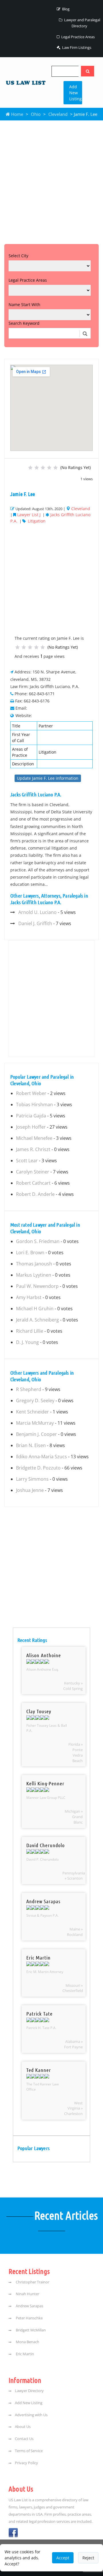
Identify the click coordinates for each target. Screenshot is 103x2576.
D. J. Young (27, 1342)
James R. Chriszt (33, 1149)
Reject (88, 2558)
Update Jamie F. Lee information (48, 778)
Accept (63, 2558)
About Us (23, 2427)
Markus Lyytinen (34, 1275)
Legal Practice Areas (78, 37)
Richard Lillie (30, 1331)
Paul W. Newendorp (37, 1286)
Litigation (37, 521)
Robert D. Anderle (35, 1194)
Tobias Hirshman (34, 1104)
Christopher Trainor (32, 2282)
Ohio (36, 114)
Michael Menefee (34, 1138)
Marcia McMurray (35, 1423)
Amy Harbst (29, 1297)
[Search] (88, 71)
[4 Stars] (49, 468)
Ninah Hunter (27, 2294)
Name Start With (24, 305)
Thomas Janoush (34, 1264)
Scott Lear (27, 1161)
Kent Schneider (32, 1412)
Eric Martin (24, 2354)
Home (17, 114)
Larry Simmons (32, 1479)
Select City (18, 256)
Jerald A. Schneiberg (37, 1320)
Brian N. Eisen (31, 1445)
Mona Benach (27, 2342)
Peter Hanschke (29, 2318)
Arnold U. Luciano (37, 912)
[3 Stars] (43, 468)
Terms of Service (29, 2451)
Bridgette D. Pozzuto (38, 1468)
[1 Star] (30, 468)
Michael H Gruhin (35, 1309)
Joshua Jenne (30, 1490)
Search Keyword (24, 323)
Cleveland (58, 114)
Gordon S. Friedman (38, 1241)
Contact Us (24, 2439)
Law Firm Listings (76, 47)
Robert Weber (31, 1093)
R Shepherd (29, 1389)
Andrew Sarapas (29, 2306)
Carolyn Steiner (33, 1172)
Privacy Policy (26, 2463)
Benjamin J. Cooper (36, 1434)
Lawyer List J (29, 515)
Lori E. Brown (30, 1253)
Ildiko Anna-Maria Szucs (41, 1457)
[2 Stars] (37, 468)
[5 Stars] (56, 468)
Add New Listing (76, 93)
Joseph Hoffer (31, 1127)
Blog (65, 9)
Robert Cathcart (33, 1183)
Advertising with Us (31, 2415)
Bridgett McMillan (30, 2330)
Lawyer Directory (29, 2391)
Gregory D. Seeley (35, 1401)
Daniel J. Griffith (35, 923)
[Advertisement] (51, 181)
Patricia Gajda (31, 1116)
